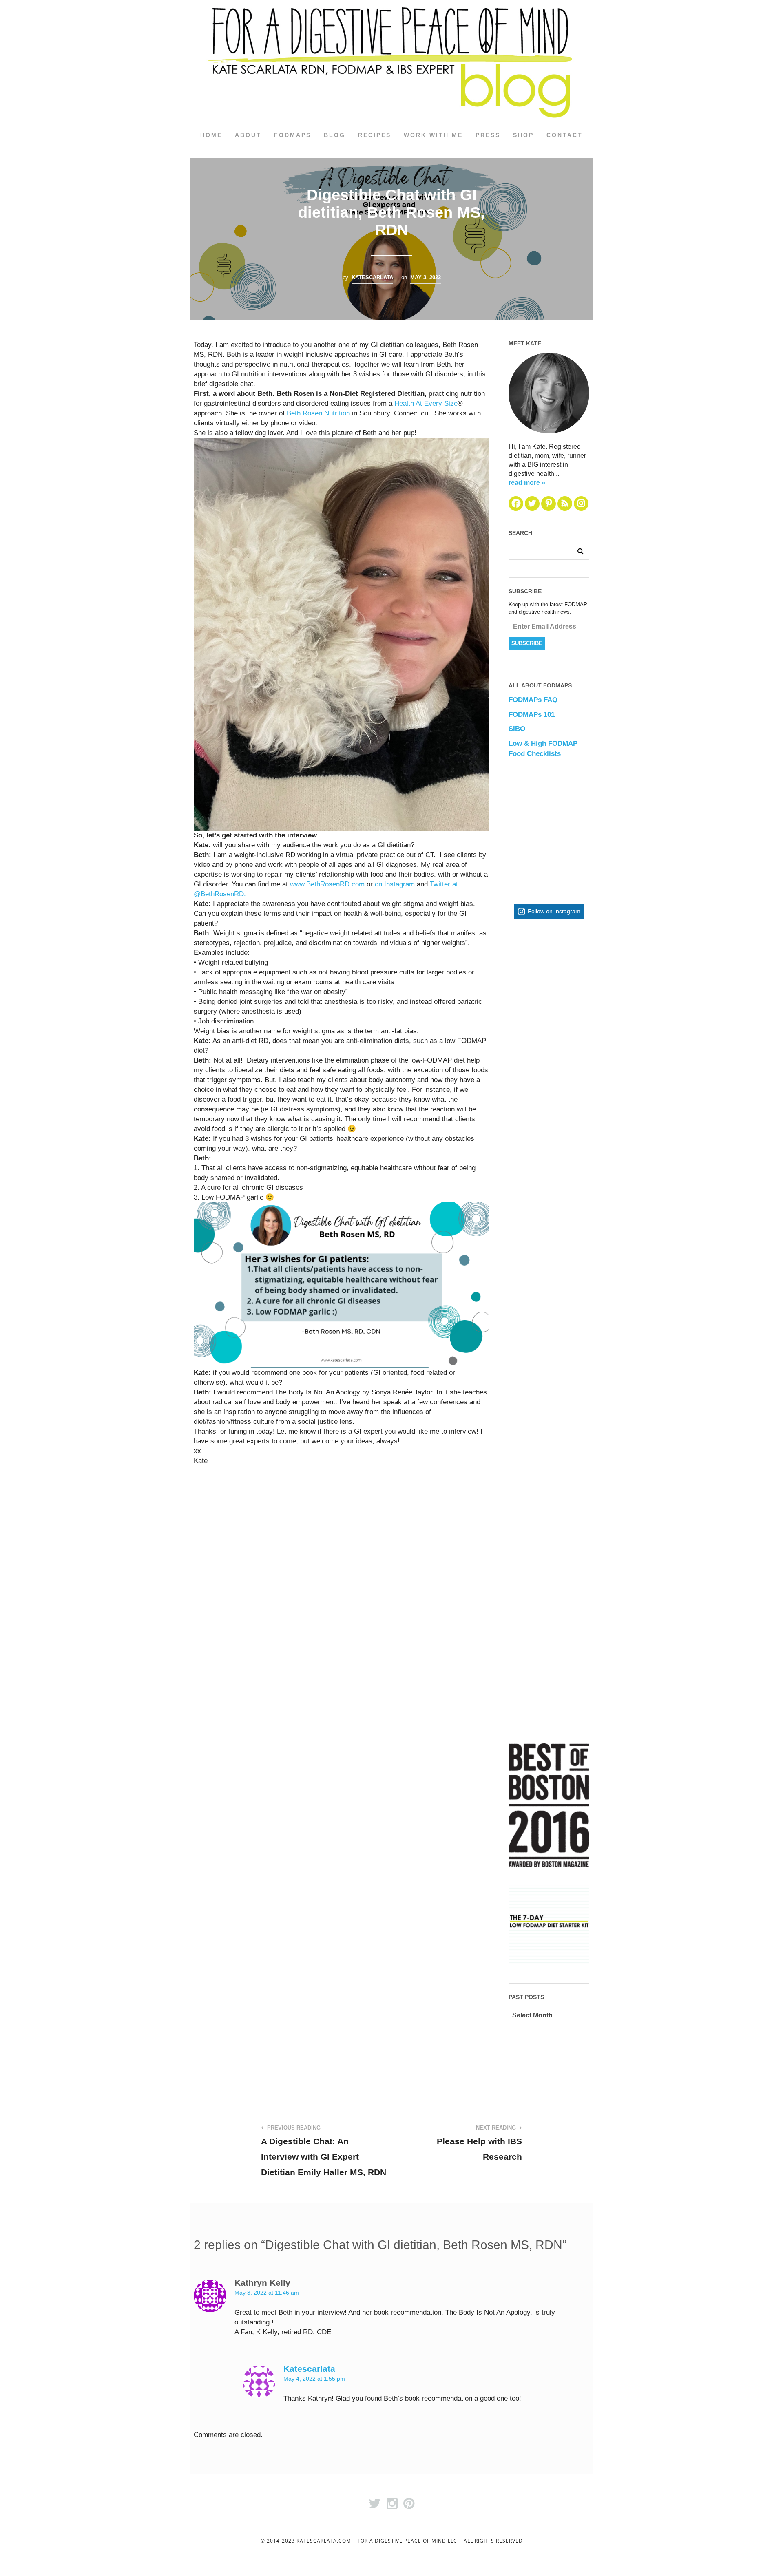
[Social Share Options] (516, 1052)
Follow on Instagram (554, 911)
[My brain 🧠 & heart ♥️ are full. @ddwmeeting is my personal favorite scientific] (575, 1392)
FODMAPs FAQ (533, 700)
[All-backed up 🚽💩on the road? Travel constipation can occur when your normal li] (575, 1126)
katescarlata (372, 277)
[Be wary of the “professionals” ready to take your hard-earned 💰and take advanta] (575, 992)
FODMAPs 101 (532, 715)
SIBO (517, 729)
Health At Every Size (426, 403)
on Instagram (395, 884)
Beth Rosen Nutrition (318, 413)
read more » (527, 483)
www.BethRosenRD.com (327, 884)
